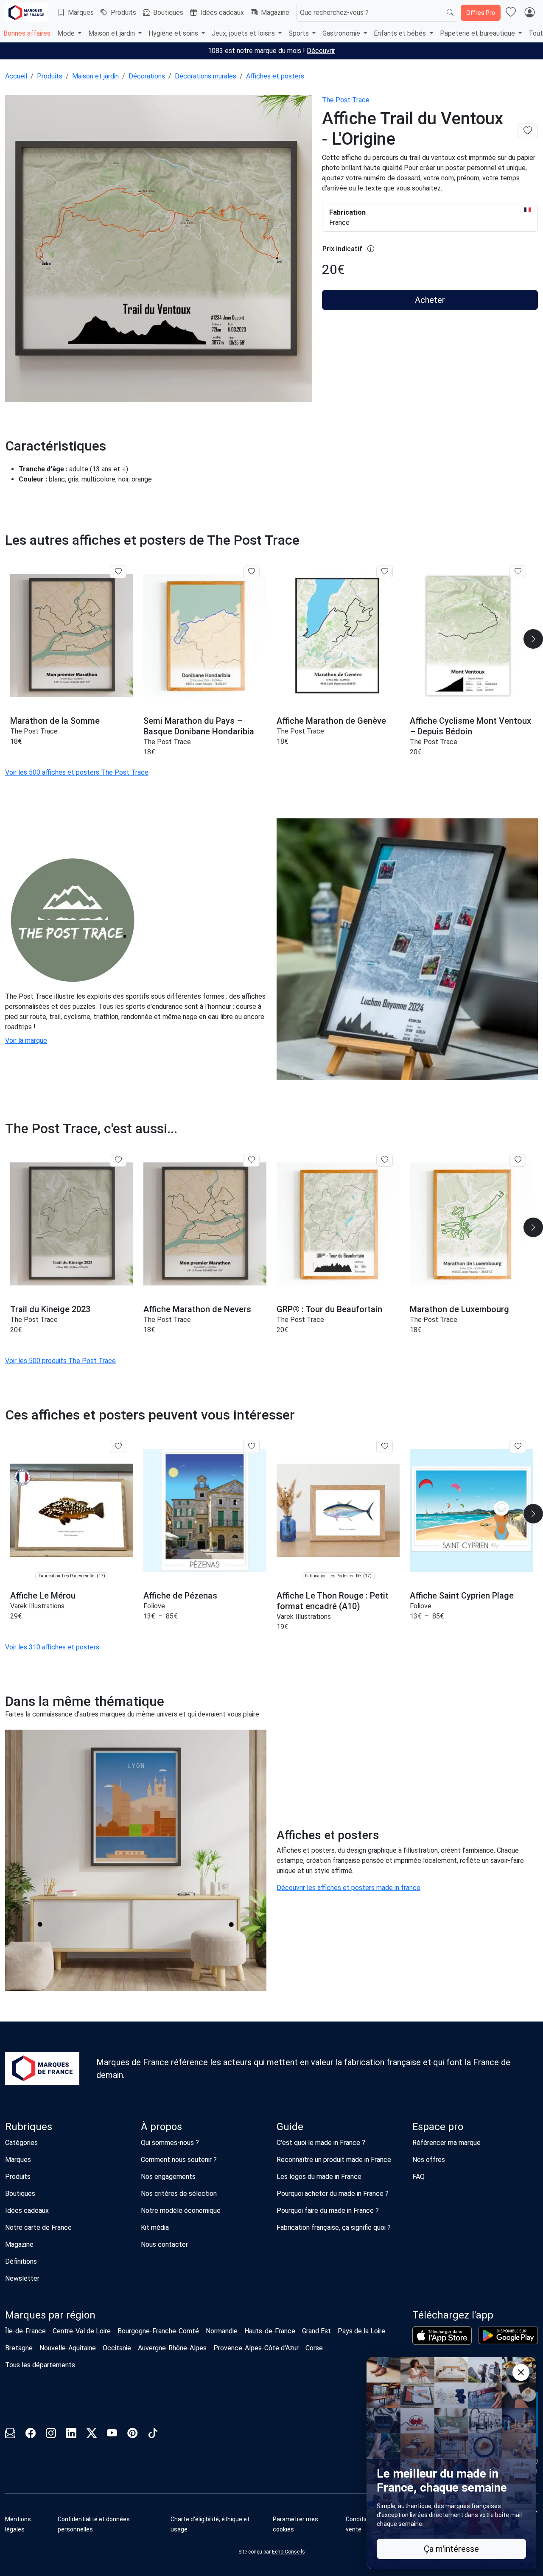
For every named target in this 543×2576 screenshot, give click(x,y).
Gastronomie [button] (342, 33)
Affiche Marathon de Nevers (197, 1309)
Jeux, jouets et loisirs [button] (244, 33)
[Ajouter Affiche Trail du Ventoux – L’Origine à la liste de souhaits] (528, 131)
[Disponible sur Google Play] (508, 2335)
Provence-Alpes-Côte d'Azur (256, 2348)
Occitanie (117, 2348)
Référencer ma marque (446, 2143)
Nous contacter (164, 2244)
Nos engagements (168, 2177)
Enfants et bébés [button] (401, 33)
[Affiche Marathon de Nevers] (205, 1224)
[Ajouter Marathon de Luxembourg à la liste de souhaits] (518, 1160)
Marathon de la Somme (55, 721)
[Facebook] (31, 2435)
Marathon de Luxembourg (459, 1309)
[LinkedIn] (71, 2435)
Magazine (275, 13)
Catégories (21, 2143)
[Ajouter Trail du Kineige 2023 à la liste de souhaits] (118, 1160)
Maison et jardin (95, 76)
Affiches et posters (275, 76)
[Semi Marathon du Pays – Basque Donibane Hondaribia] (205, 636)
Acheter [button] (430, 300)
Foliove (154, 1606)
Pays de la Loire (361, 2331)
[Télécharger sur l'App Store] (442, 2335)
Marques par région (50, 2315)
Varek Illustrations (37, 1606)
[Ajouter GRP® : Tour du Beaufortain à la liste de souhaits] (385, 1160)
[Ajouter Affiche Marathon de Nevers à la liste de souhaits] (251, 1160)
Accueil (16, 76)
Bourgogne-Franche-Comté (158, 2331)
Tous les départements (40, 2365)
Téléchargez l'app (453, 2315)
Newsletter (22, 2278)
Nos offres (429, 2160)
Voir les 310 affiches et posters (52, 1647)
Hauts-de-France (270, 2331)
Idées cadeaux (222, 13)
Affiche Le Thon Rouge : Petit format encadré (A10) (333, 1601)
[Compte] (529, 13)
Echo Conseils (288, 2552)
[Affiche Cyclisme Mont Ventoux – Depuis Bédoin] (471, 636)
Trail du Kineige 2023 (50, 1309)
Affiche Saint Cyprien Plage (462, 1596)
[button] (306, 2524)
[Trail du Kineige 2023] (72, 1224)
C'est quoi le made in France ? (321, 2143)
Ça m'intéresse (451, 2549)
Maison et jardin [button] (112, 33)
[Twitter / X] (92, 2435)
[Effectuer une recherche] (450, 13)
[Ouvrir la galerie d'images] (158, 250)
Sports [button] (299, 33)
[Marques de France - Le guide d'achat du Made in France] (26, 13)
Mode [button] (67, 33)
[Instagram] (51, 2435)
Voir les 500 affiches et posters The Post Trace (77, 772)
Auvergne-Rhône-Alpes (172, 2348)
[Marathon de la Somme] (72, 636)
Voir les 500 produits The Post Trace (60, 1361)
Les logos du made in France (319, 2177)
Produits (123, 13)
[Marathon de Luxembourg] (471, 1224)
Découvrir (321, 51)
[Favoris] (511, 13)
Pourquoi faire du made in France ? (328, 2211)
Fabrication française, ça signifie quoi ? (334, 2227)
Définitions (21, 2261)
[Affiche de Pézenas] (205, 1510)
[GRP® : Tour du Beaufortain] (338, 1224)
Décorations (147, 76)
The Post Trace (346, 100)
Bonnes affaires (27, 33)
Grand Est (316, 2331)
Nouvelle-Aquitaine (68, 2348)
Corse (314, 2348)
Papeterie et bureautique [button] (478, 33)
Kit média (155, 2227)
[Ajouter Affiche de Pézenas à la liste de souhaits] (251, 1446)
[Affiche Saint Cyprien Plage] (471, 1510)
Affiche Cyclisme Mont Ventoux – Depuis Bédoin (470, 726)
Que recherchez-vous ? (334, 13)
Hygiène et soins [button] (174, 33)
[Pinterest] (132, 2435)
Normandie (222, 2331)
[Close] (521, 2372)
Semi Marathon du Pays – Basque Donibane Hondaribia (199, 726)
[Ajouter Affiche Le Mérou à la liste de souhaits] (118, 1446)
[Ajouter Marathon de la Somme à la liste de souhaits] (118, 572)
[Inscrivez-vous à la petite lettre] (10, 2435)
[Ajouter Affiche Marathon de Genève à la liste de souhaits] (385, 572)
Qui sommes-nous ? (170, 2143)
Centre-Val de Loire (82, 2331)
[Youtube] (112, 2435)
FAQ (418, 2177)
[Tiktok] (153, 2435)
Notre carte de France (38, 2227)
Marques (81, 13)
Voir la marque (26, 1040)
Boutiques (168, 13)
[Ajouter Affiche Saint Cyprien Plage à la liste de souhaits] (518, 1446)
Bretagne (19, 2348)
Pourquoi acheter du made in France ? (333, 2194)
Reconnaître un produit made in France (334, 2160)
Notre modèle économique (181, 2211)
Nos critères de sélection (179, 2194)
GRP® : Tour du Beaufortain (329, 1309)
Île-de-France (25, 2331)
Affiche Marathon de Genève (331, 721)
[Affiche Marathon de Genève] (338, 636)
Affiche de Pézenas (180, 1596)
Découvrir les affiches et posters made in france (348, 1888)
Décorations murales (206, 76)
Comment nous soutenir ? (179, 2160)
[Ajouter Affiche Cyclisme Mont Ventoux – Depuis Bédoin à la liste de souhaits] (518, 572)
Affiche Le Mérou (43, 1596)
